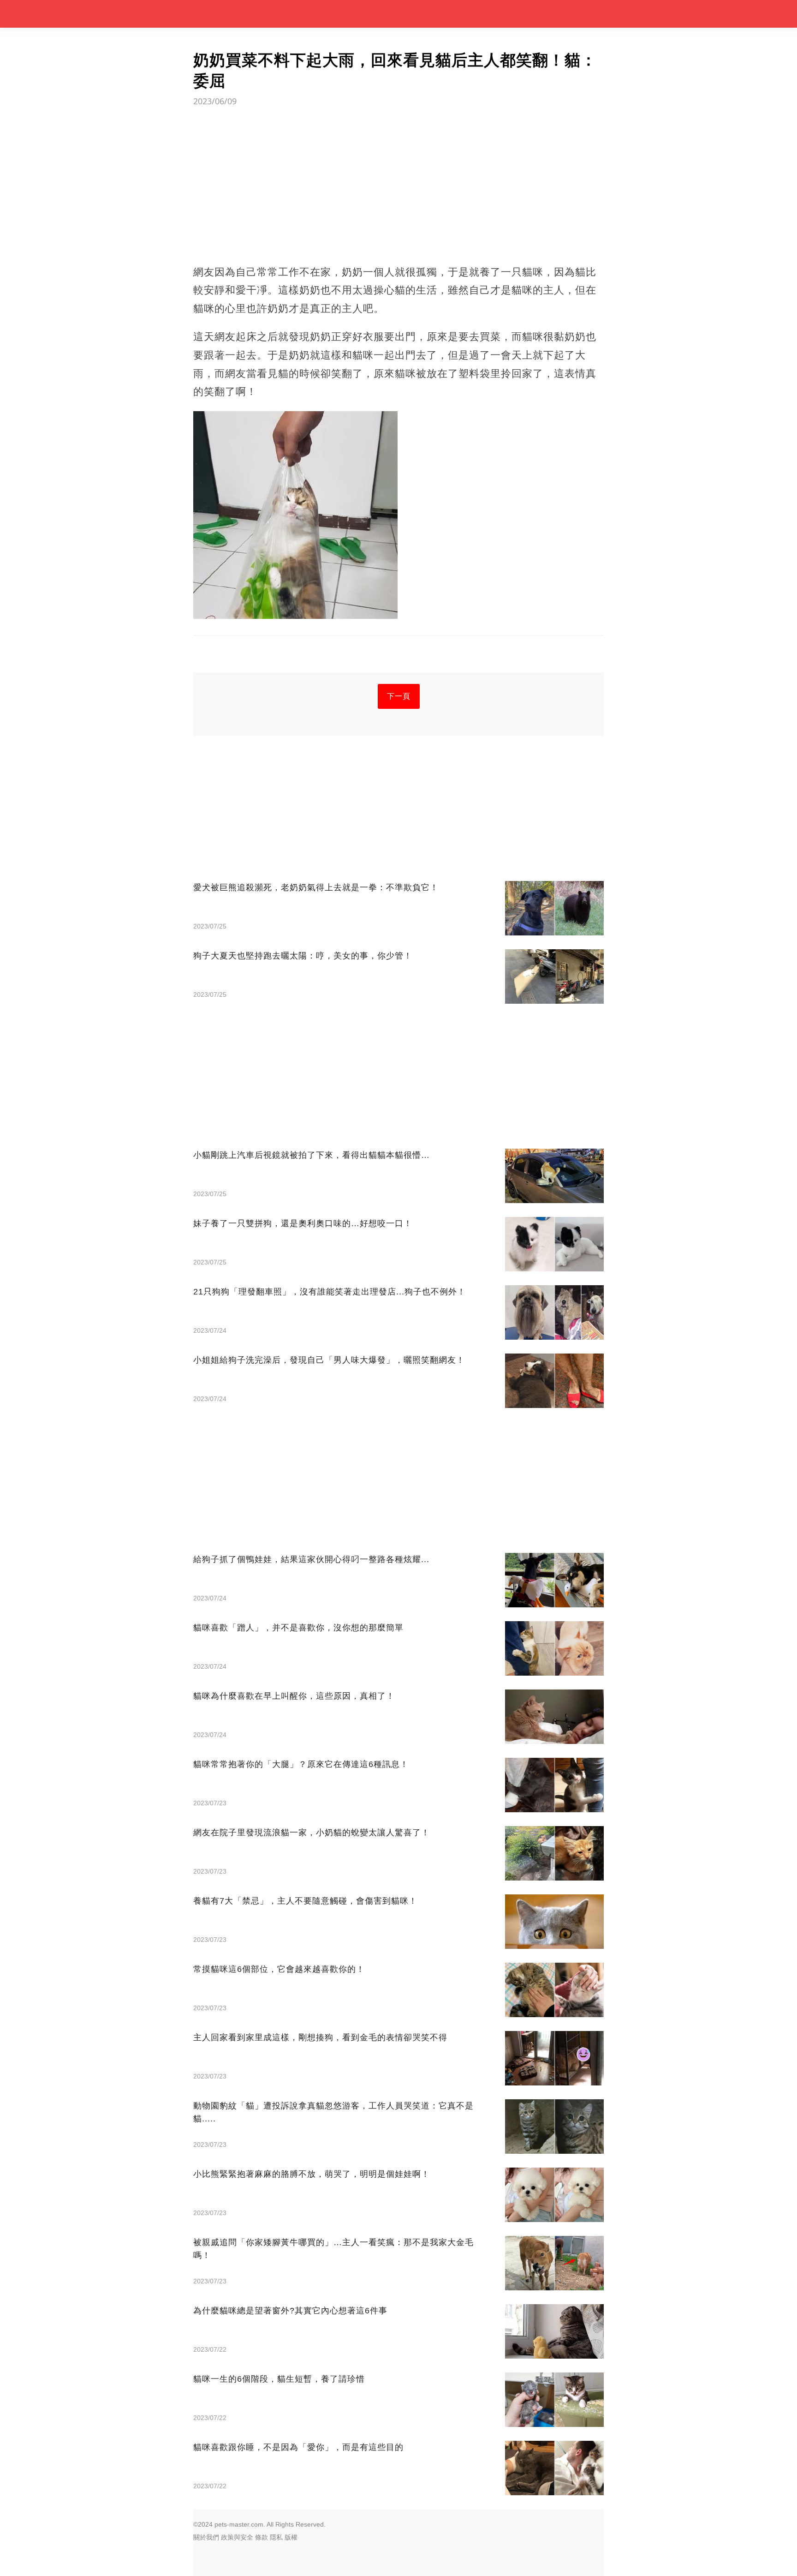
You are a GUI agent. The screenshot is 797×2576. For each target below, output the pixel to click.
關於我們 (206, 2537)
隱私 (276, 2537)
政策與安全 (237, 2537)
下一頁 (399, 696)
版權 (291, 2537)
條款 (262, 2537)
